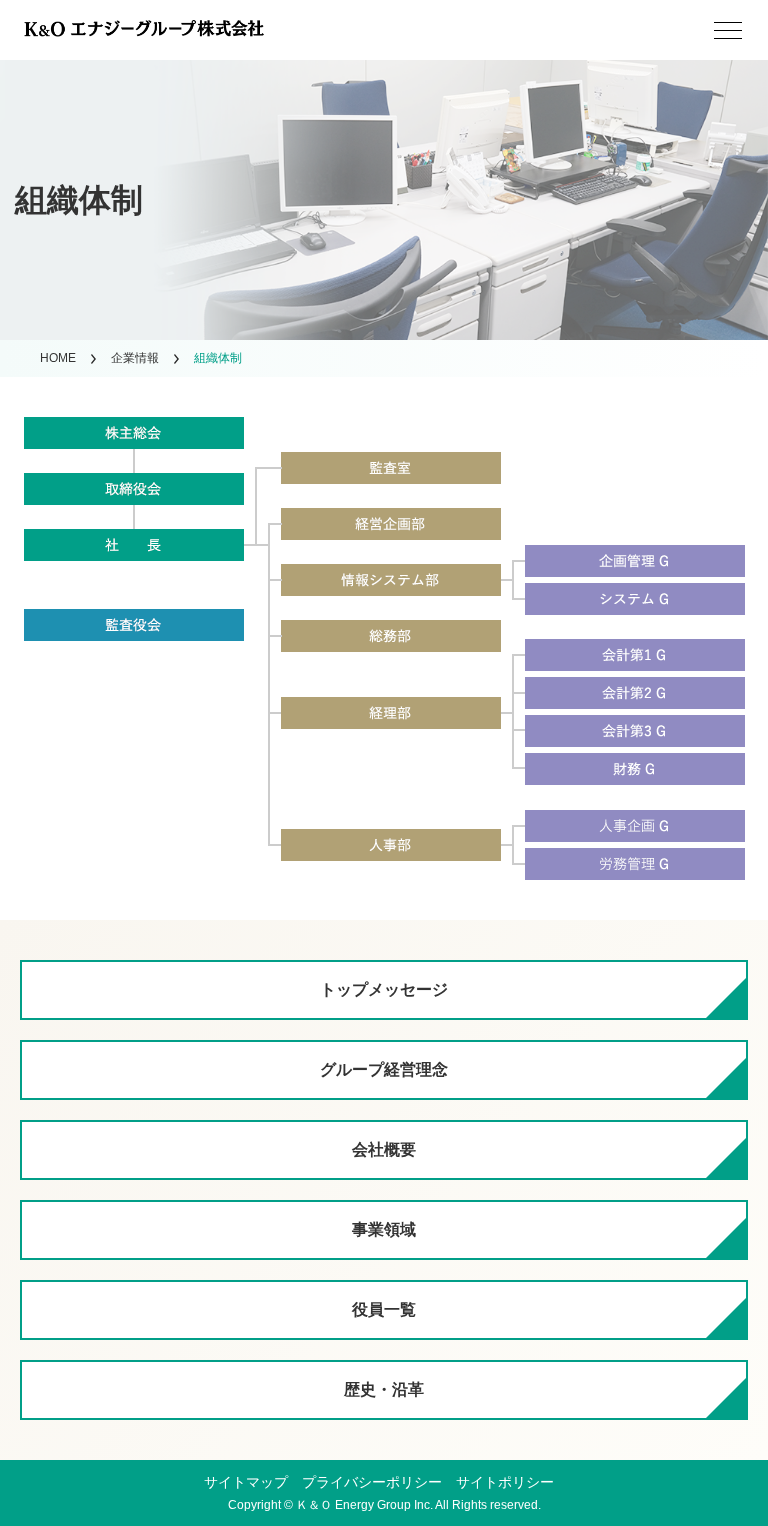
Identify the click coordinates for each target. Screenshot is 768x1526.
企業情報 (135, 358)
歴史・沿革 (384, 1389)
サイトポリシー (505, 1482)
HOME (58, 358)
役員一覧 (384, 1309)
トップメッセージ (384, 989)
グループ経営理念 (384, 1069)
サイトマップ (246, 1482)
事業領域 (384, 1229)
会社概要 (384, 1149)
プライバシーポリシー (372, 1482)
